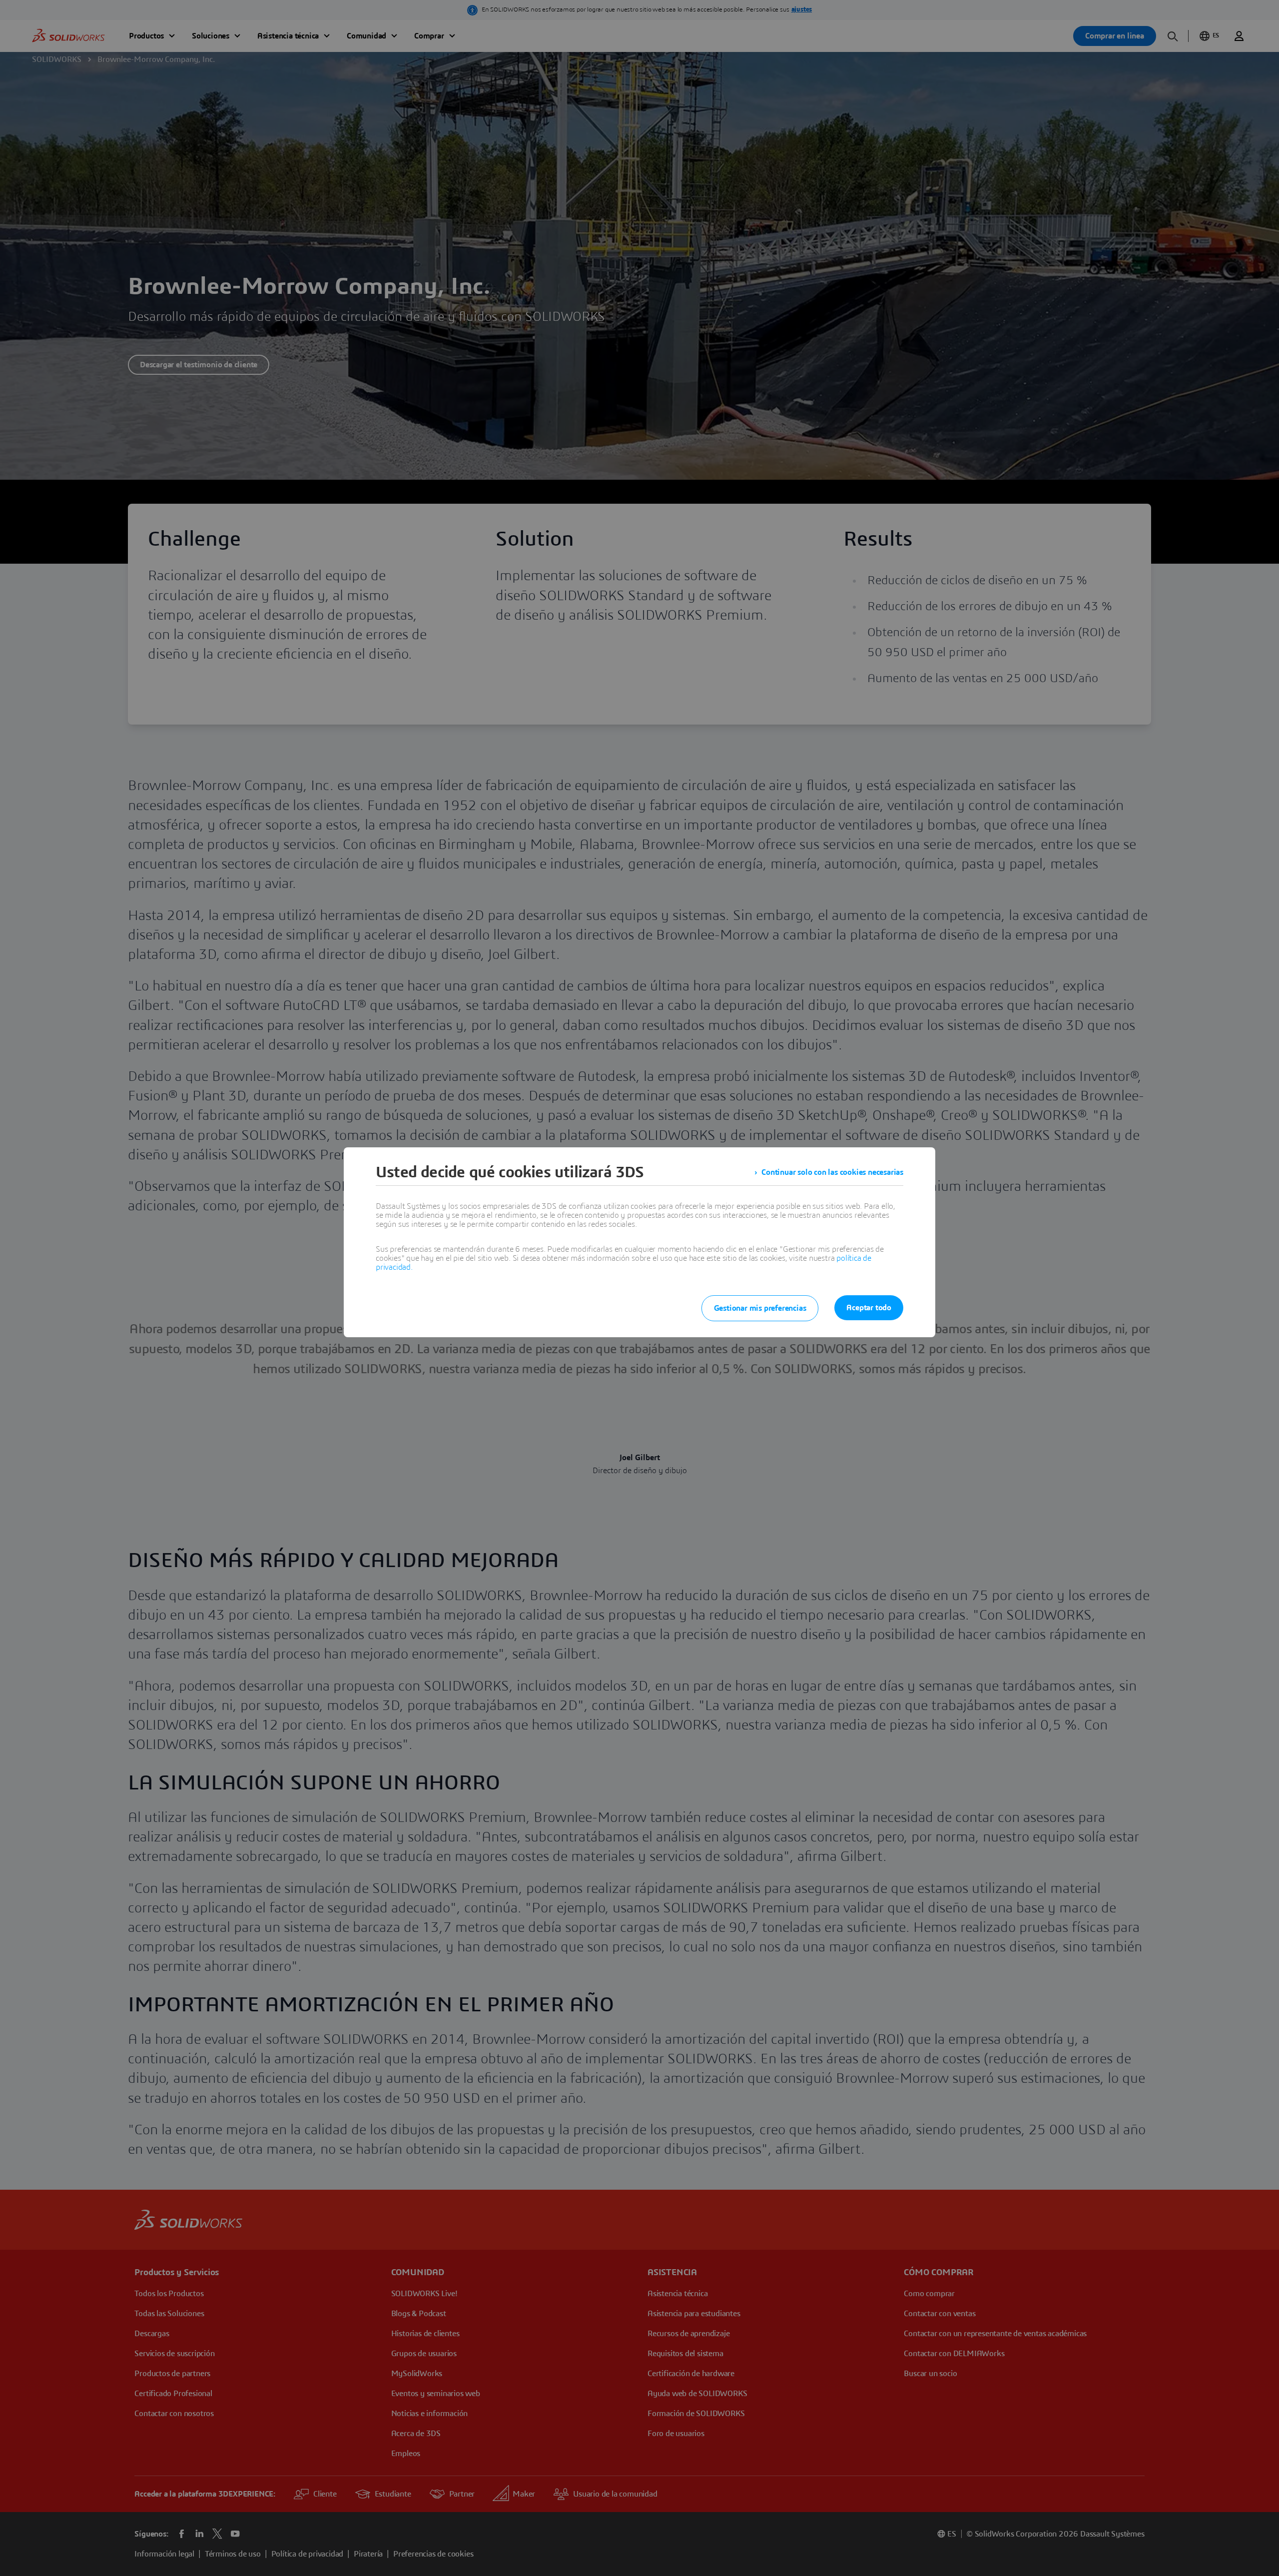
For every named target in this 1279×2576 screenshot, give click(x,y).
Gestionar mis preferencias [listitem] (760, 1308)
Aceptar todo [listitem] (869, 1308)
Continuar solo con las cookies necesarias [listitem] (832, 1172)
